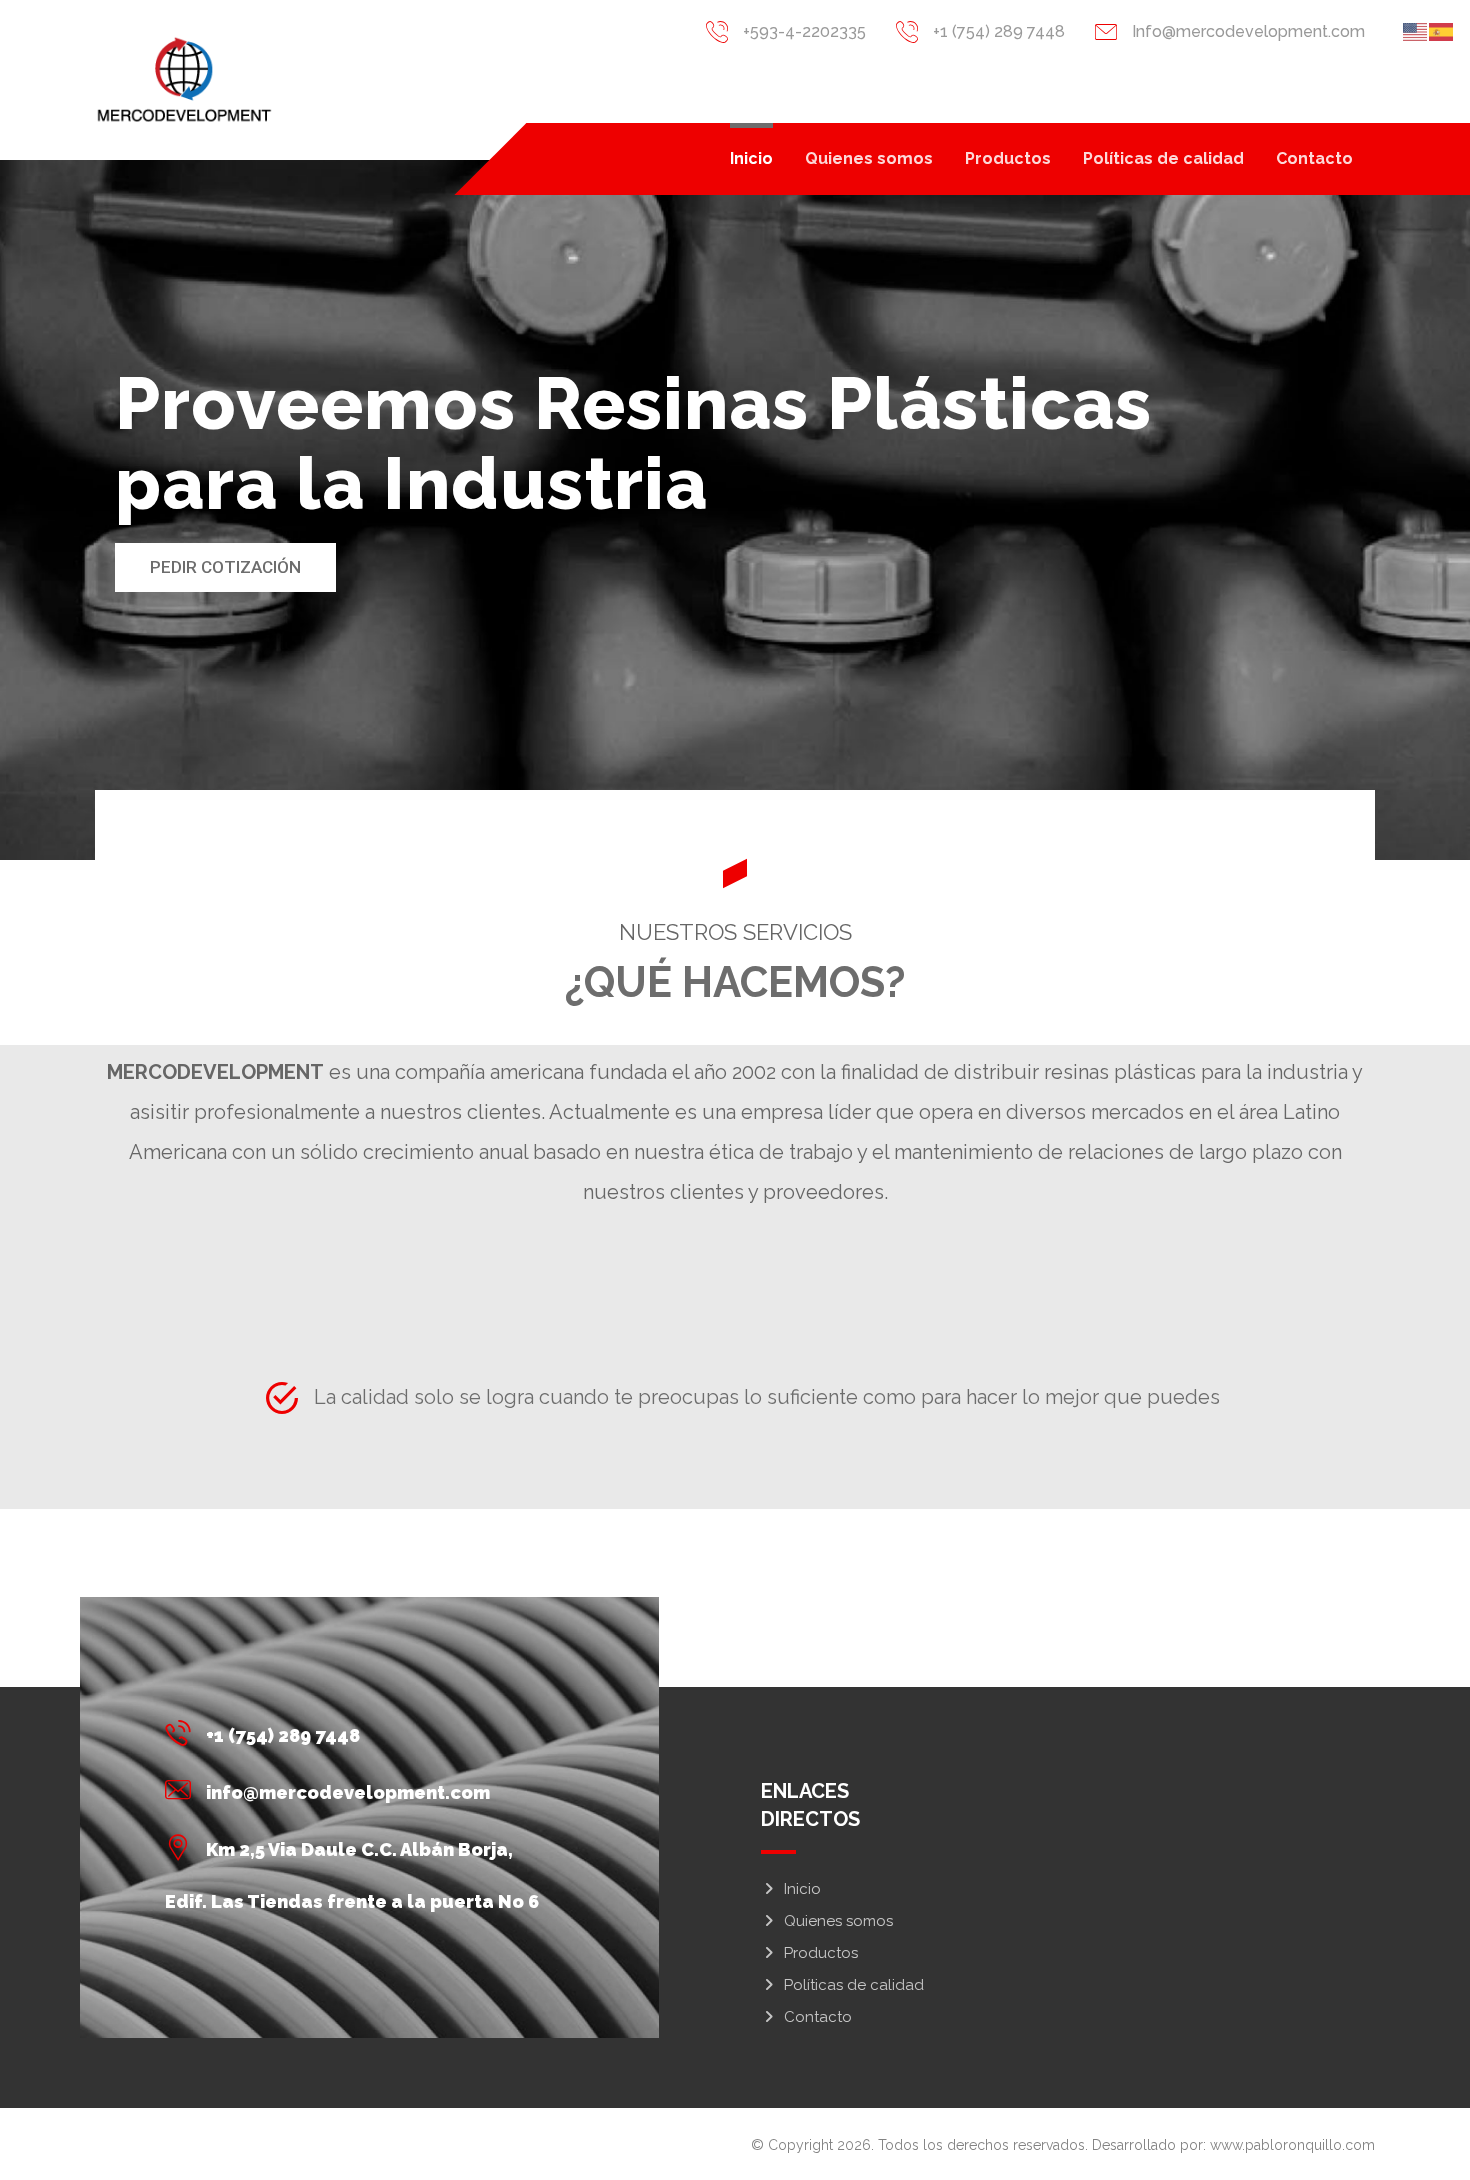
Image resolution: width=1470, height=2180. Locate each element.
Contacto (818, 2017)
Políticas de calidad (854, 1985)
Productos (821, 1953)
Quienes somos (838, 1921)
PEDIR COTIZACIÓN (225, 567)
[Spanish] (1442, 30)
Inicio (802, 1889)
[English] (1416, 30)
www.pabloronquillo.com (1292, 2145)
